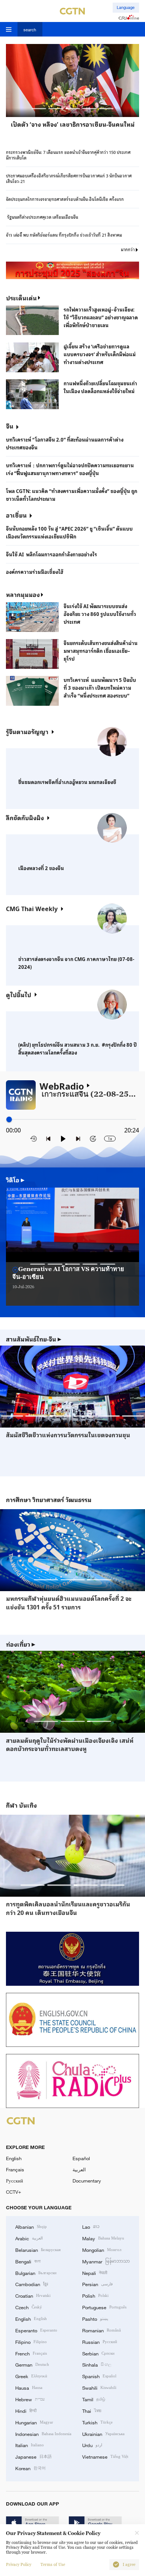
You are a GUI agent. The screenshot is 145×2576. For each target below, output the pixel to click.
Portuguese (104, 2307)
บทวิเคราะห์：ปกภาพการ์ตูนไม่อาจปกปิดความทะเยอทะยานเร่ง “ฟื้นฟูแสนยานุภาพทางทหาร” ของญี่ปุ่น (70, 469)
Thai (92, 2411)
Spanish (99, 2376)
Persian (97, 2284)
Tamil (94, 2399)
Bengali (28, 2261)
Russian (100, 2342)
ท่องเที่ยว (21, 1644)
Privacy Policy (19, 2565)
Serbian (98, 2353)
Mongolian (102, 2250)
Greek (31, 2376)
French (31, 2353)
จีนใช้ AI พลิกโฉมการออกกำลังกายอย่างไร (51, 554)
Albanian (31, 2226)
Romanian (101, 2330)
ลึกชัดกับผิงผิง (25, 818)
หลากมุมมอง (23, 594)
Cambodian (32, 2284)
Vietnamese (105, 2456)
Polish (95, 2295)
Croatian (33, 2295)
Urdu (92, 2445)
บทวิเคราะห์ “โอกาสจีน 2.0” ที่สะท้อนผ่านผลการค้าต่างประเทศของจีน (65, 443)
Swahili (99, 2387)
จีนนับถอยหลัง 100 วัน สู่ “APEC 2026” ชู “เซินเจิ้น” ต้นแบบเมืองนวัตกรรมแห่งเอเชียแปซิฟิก (69, 532)
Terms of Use (53, 2565)
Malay (103, 2238)
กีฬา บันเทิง (21, 1805)
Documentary (87, 2181)
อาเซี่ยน (16, 515)
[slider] (9, 1120)
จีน (10, 426)
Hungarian (34, 2422)
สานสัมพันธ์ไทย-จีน (34, 1339)
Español (81, 2158)
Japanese (33, 2456)
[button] (39, 109)
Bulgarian (36, 2273)
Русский (14, 2181)
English (14, 2158)
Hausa (29, 2387)
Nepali (95, 2273)
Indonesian (43, 2434)
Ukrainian (103, 2434)
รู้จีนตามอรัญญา (27, 731)
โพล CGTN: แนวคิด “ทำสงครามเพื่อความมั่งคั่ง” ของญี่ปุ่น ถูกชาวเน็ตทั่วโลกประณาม (72, 495)
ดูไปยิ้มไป (19, 995)
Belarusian (38, 2250)
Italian (30, 2445)
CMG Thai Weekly (32, 908)
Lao (91, 2226)
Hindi (26, 2411)
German (32, 2364)
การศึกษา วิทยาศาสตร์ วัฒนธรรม (49, 1500)
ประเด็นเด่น (21, 298)
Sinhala (97, 2364)
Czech (29, 2307)
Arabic (29, 2238)
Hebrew (30, 2399)
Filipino (31, 2342)
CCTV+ (14, 2192)
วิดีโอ (15, 1180)
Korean (30, 2468)
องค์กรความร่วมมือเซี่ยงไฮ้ (35, 572)
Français (15, 2169)
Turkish (97, 2422)
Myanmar (106, 2261)
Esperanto (36, 2330)
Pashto (95, 2319)
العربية (79, 2169)
